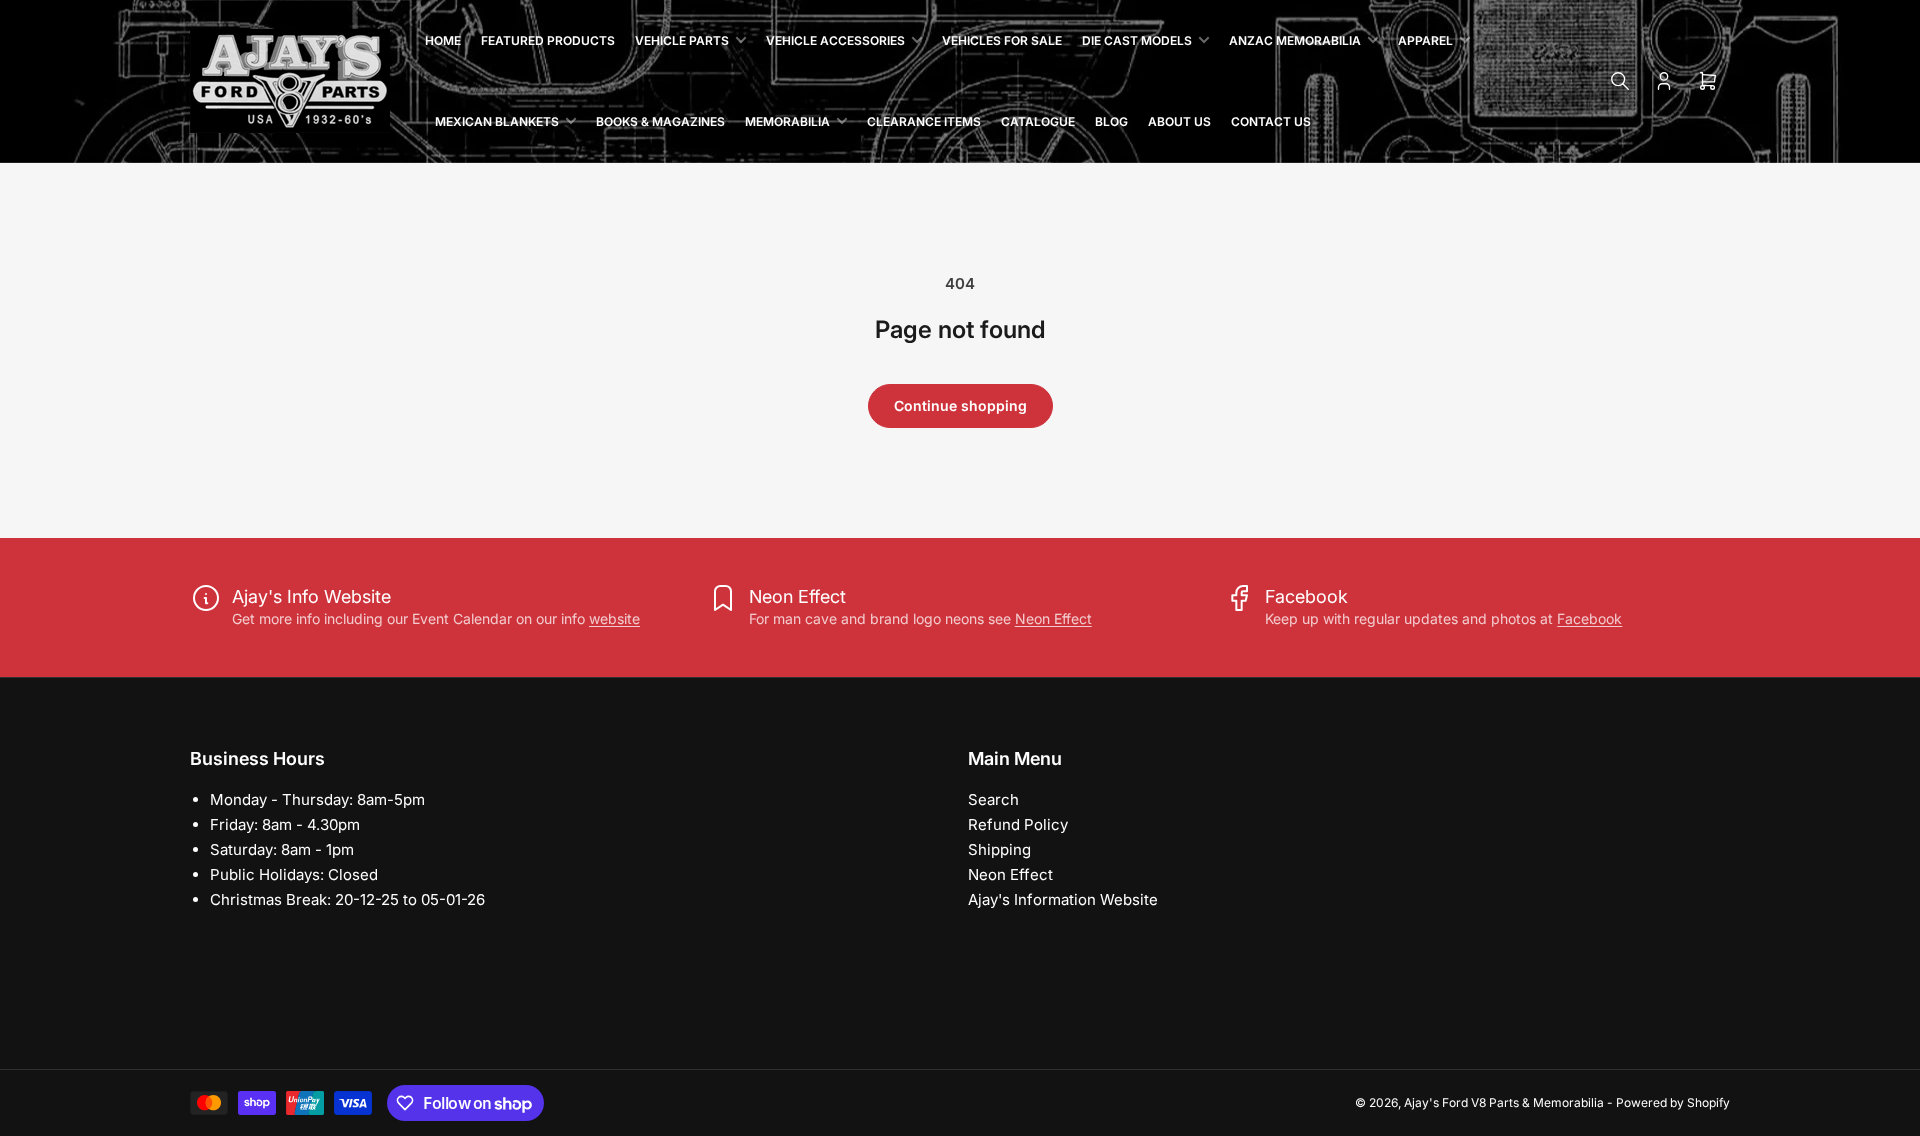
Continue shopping (960, 405)
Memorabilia (787, 121)
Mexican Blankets (497, 121)
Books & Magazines (660, 121)
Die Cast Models (1137, 40)
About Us (1179, 121)
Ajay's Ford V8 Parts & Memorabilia (1504, 1102)
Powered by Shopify (1673, 1102)
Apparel (1425, 40)
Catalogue (1038, 121)
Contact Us (1271, 121)
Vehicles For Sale (1002, 40)
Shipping (999, 849)
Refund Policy (1018, 824)
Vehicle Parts (682, 40)
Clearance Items (924, 121)
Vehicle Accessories (835, 40)
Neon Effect (1053, 618)
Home (443, 40)
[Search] (1620, 81)
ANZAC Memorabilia (1295, 40)
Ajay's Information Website (1063, 899)
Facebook (1589, 618)
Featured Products (548, 40)
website (614, 618)
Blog (1111, 121)
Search (993, 799)
